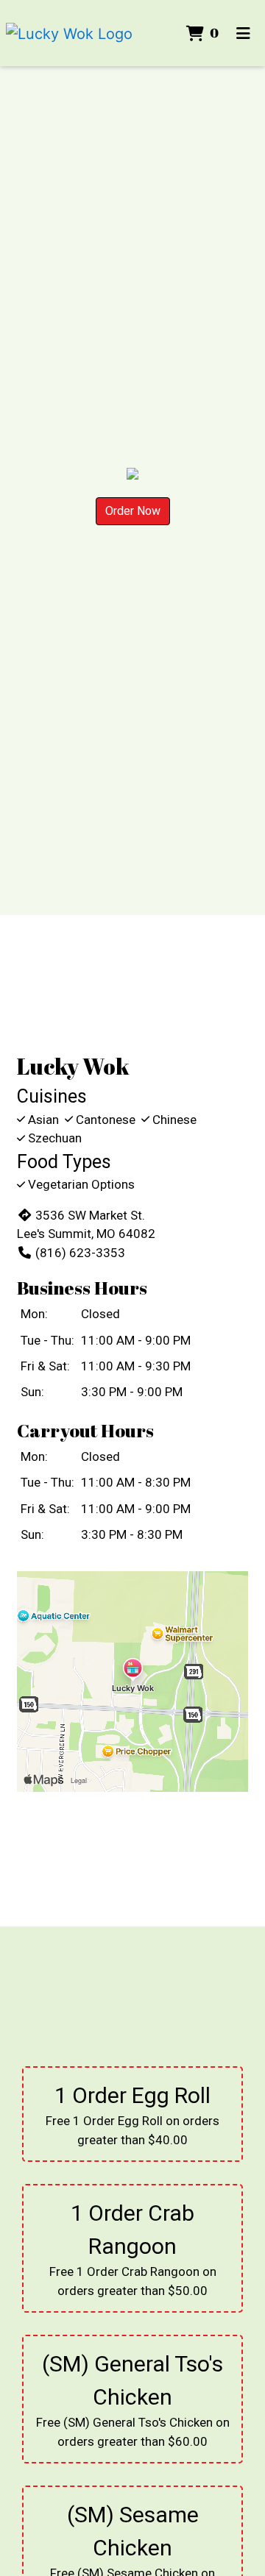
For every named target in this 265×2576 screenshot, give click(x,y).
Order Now (133, 511)
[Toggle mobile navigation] (243, 33)
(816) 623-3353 (80, 1253)
